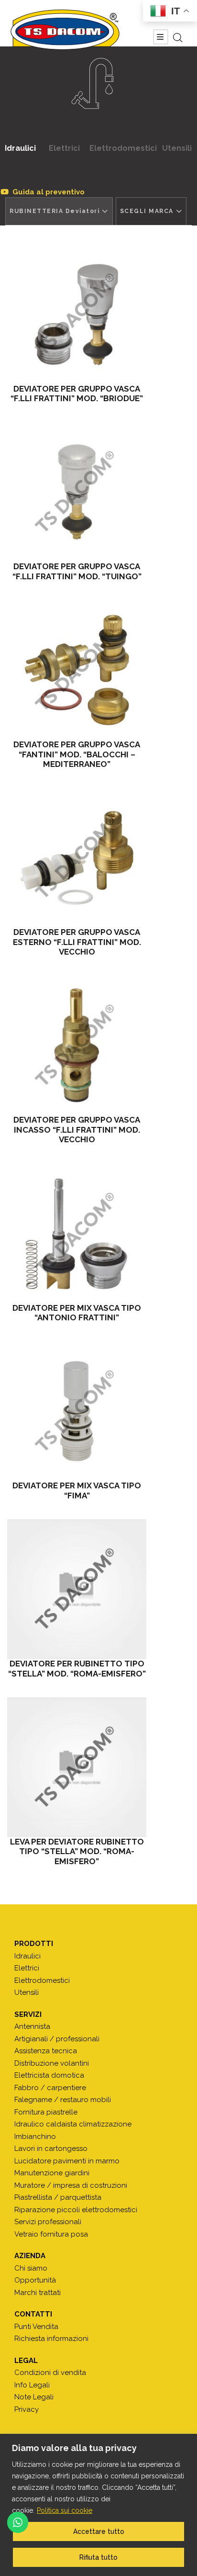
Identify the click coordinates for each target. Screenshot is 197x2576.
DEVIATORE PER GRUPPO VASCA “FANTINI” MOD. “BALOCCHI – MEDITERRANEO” (77, 754)
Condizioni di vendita (50, 2373)
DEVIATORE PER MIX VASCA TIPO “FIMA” (77, 1490)
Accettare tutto (99, 2531)
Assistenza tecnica (46, 2051)
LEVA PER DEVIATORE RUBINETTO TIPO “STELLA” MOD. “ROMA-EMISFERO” (77, 1851)
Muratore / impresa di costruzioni (71, 2185)
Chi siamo (31, 2268)
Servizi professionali (48, 2222)
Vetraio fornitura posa (51, 2234)
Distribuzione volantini (52, 2063)
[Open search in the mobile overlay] (178, 38)
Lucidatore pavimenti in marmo (67, 2161)
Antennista (32, 2026)
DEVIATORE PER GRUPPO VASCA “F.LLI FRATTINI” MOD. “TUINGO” (77, 571)
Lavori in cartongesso (51, 2149)
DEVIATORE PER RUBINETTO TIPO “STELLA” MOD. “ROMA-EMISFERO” (77, 1668)
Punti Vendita (36, 2327)
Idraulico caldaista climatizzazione (73, 2124)
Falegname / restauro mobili (63, 2100)
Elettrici (64, 148)
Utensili (177, 148)
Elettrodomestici (123, 148)
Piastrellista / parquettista (58, 2197)
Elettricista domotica (49, 2075)
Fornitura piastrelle (46, 2112)
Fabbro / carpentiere (50, 2088)
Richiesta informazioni (51, 2339)
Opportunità (35, 2280)
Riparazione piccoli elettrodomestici (76, 2210)
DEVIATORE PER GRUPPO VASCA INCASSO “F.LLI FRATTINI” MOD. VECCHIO (77, 1130)
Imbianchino (35, 2137)
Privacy (27, 2409)
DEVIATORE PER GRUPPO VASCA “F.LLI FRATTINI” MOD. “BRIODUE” (77, 394)
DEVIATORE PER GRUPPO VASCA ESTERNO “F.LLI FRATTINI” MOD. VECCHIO (77, 942)
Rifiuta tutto (98, 2557)
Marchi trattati (38, 2293)
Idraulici (20, 148)
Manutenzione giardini (52, 2173)
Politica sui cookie (65, 2510)
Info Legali (32, 2385)
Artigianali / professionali (57, 2039)
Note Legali (34, 2397)
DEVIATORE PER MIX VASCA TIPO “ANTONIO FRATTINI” (77, 1313)
